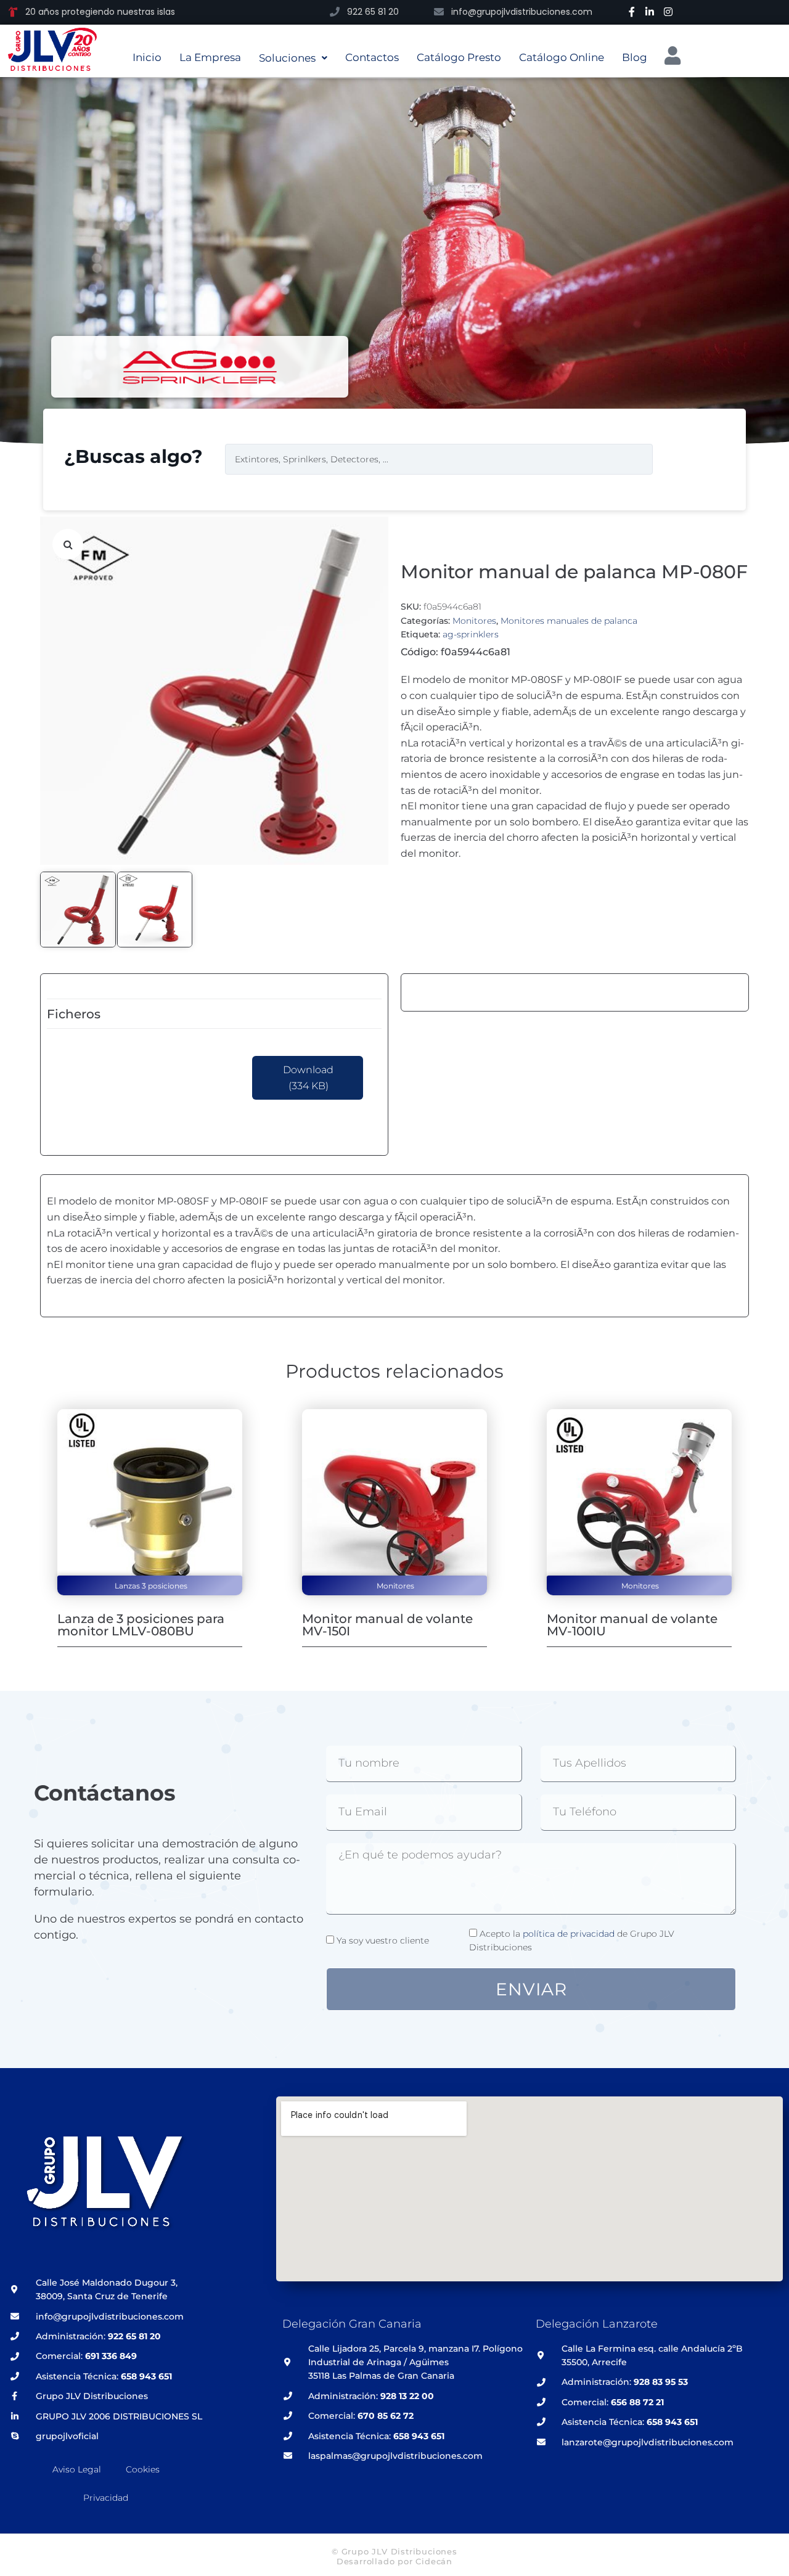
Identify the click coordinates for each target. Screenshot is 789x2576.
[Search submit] (681, 459)
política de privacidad (569, 1934)
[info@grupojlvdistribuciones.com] (439, 12)
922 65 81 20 (373, 12)
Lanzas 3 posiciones (151, 1586)
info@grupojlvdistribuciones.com (522, 12)
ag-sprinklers (471, 634)
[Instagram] (668, 12)
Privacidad (106, 2498)
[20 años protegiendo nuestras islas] (13, 12)
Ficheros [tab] (74, 1014)
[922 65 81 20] (335, 12)
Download (308, 1078)
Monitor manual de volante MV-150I (387, 1625)
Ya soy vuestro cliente (383, 1940)
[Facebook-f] (632, 12)
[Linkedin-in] (650, 12)
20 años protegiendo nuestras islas (100, 12)
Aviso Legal (77, 2469)
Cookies (143, 2469)
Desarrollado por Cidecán (394, 2561)
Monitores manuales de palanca (569, 621)
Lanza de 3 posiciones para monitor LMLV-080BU (141, 1625)
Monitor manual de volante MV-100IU (632, 1625)
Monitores (474, 621)
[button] (68, 544)
